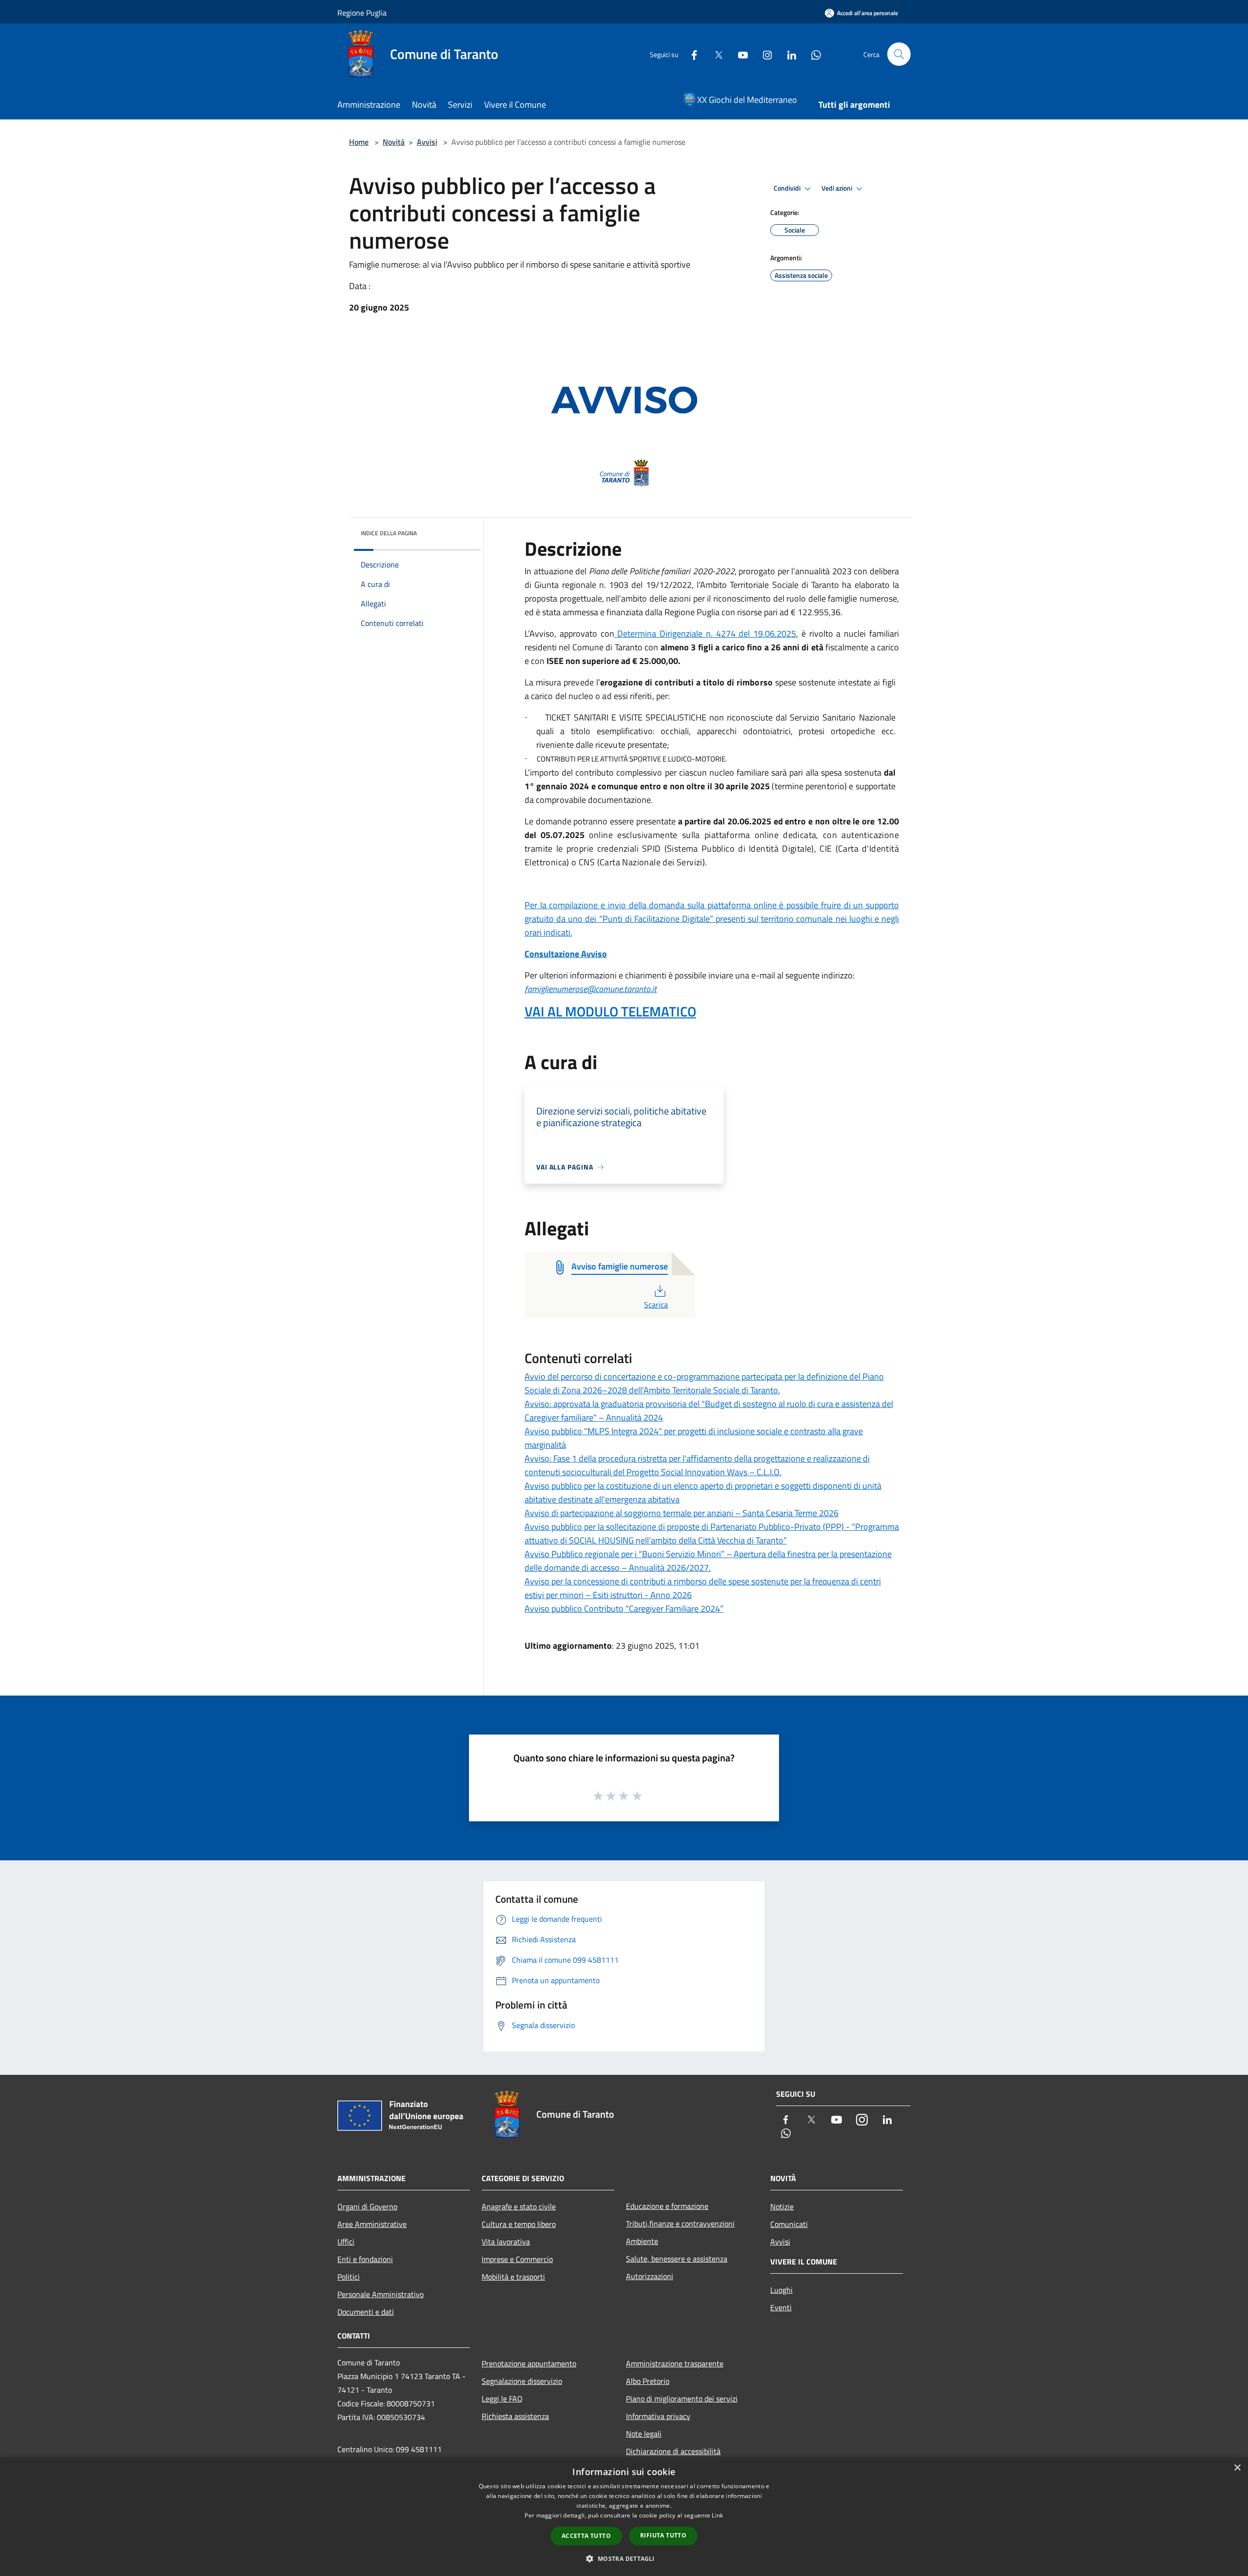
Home (359, 142)
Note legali (644, 2434)
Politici (349, 2277)
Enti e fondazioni (365, 2259)
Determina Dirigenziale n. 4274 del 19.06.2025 (705, 634)
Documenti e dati (366, 2312)
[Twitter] (715, 54)
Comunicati (789, 2224)
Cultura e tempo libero (519, 2224)
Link (717, 2515)
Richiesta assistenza (515, 2416)
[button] (624, 2558)
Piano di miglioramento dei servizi (682, 2399)
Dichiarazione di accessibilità (673, 2451)
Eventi (781, 2307)
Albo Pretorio (648, 2381)
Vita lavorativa (506, 2242)
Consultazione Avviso (566, 954)
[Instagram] (763, 54)
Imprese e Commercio (517, 2259)
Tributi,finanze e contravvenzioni (680, 2224)
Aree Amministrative (372, 2224)
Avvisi (427, 142)
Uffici (346, 2242)
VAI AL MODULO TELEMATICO (610, 1011)
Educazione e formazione (667, 2206)
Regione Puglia (362, 13)
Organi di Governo (367, 2206)
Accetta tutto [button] (586, 2536)
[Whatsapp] (812, 54)
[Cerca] (899, 54)
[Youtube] (739, 54)
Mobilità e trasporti (513, 2277)
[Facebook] (690, 54)
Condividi (788, 188)
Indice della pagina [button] (389, 533)
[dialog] (624, 2517)
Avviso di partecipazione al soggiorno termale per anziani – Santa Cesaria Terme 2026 (682, 1513)
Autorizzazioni (650, 2276)
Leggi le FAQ (502, 2399)
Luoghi (781, 2290)
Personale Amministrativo (380, 2294)
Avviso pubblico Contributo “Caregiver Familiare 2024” (624, 1609)
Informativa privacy (658, 2416)
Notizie (782, 2206)
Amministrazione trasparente (675, 2363)
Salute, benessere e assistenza (677, 2259)
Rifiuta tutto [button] (663, 2535)
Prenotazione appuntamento (529, 2363)
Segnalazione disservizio (522, 2381)
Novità (394, 142)
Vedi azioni (838, 188)
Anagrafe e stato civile (519, 2206)
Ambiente (642, 2241)
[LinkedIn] (788, 54)
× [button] (1237, 2468)
